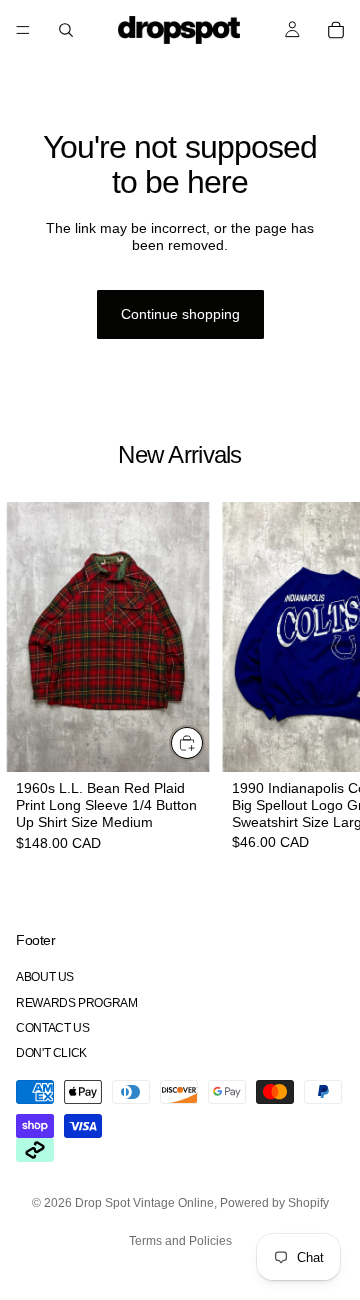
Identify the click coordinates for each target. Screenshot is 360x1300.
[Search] (66, 30)
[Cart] (336, 30)
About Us (45, 978)
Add (204, 743)
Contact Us (52, 1028)
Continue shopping (180, 314)
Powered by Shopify (274, 1203)
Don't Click (51, 1053)
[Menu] (23, 30)
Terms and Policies (180, 1241)
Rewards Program (77, 1003)
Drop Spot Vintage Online (144, 1203)
